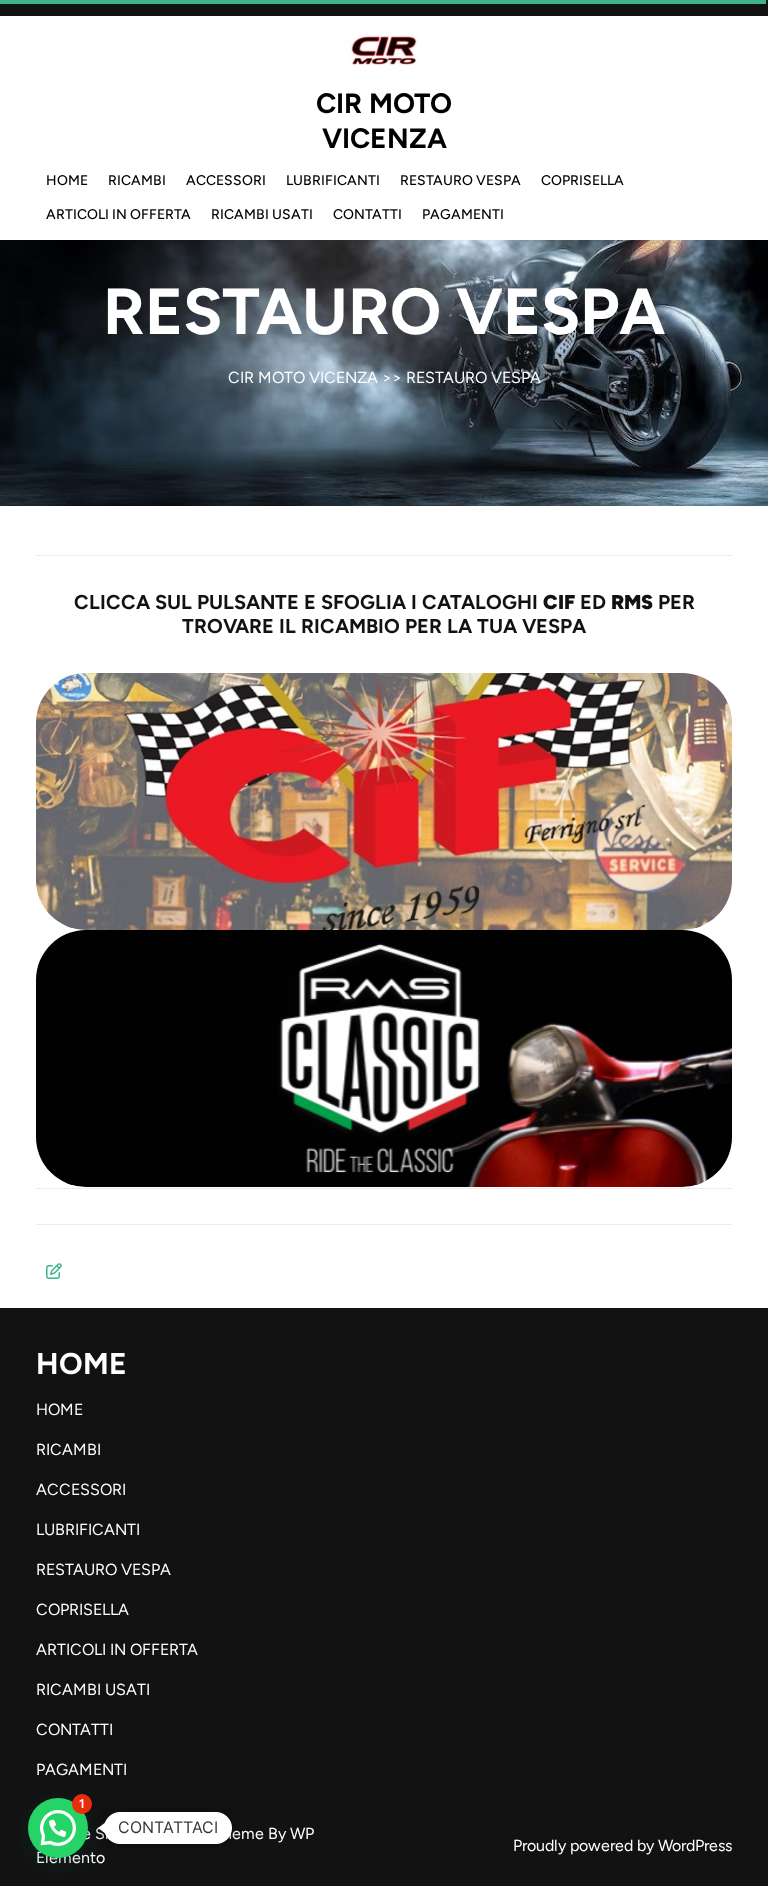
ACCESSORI (226, 180)
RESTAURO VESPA (460, 180)
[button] (58, 1828)
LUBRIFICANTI (333, 180)
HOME (67, 180)
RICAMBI (137, 180)
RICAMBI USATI (262, 214)
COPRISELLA (582, 180)
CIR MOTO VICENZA (384, 120)
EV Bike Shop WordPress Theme (152, 1833)
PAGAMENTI (463, 214)
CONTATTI (367, 214)
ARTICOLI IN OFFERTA (118, 214)
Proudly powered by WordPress (622, 1845)
